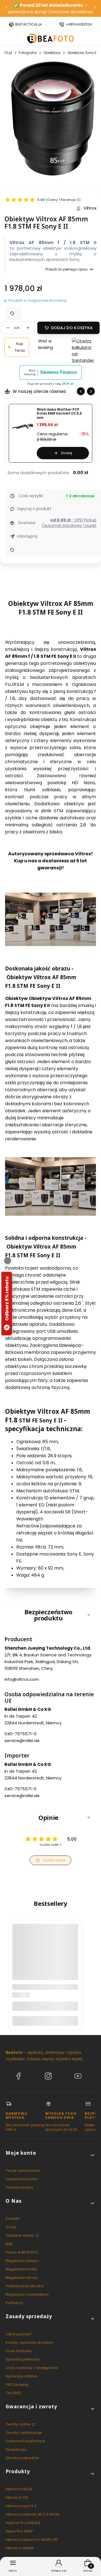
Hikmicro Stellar (20, 2548)
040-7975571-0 (20, 1734)
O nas (11, 2227)
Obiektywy (52, 53)
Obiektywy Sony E (82, 53)
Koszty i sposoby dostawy (29, 2342)
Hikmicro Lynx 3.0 (21, 2506)
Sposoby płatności (23, 2359)
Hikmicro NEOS (19, 2489)
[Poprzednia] (6, 9)
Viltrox (90, 208)
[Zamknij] (8, 1261)
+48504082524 (79, 24)
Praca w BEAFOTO (22, 2252)
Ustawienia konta (22, 2179)
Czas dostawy (19, 2351)
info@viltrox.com (22, 1679)
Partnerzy (14, 2303)
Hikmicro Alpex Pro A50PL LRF (32, 2540)
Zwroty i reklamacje (24, 2433)
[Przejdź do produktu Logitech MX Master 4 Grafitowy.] (45, 1957)
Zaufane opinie (20, 2235)
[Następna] (95, 9)
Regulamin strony (22, 2278)
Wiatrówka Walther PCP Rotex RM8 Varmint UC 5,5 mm (59, 414)
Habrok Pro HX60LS (23, 2523)
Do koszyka (45, 2021)
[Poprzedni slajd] (81, 391)
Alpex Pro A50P (19, 2531)
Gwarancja (16, 2449)
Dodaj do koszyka (72, 328)
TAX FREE (13, 2393)
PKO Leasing (17, 2385)
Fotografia (28, 53)
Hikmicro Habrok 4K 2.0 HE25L (33, 2514)
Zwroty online (18, 2424)
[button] (50, 1615)
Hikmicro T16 (17, 2497)
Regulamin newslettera (27, 2294)
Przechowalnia (19, 2187)
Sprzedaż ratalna (22, 2376)
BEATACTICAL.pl (28, 24)
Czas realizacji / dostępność (32, 2368)
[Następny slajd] (91, 391)
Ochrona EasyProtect (25, 2441)
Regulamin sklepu (22, 2261)
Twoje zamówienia (23, 2171)
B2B (9, 2244)
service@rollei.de (22, 1741)
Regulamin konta (21, 2269)
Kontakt (13, 2219)
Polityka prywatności (25, 2286)
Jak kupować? (19, 2334)
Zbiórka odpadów (22, 2458)
